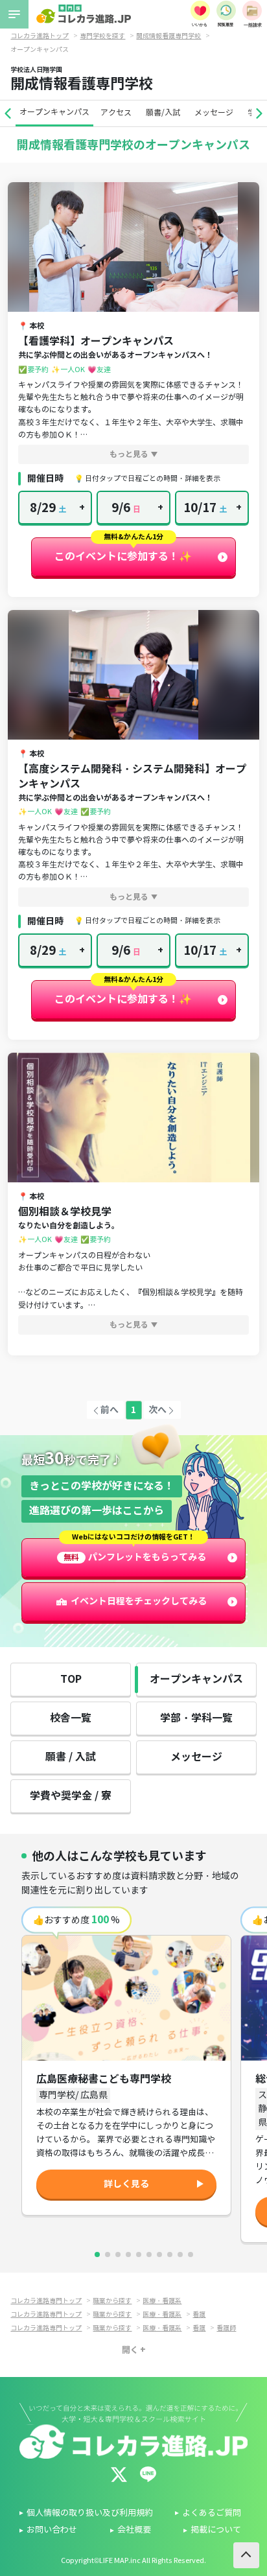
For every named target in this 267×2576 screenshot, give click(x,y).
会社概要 (134, 2530)
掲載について (216, 2530)
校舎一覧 (71, 1718)
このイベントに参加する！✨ (123, 556)
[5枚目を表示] (139, 2254)
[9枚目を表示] (180, 2254)
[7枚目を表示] (159, 2254)
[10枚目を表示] (191, 2254)
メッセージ (214, 112)
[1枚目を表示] (97, 2254)
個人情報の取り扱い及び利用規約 (90, 2513)
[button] (8, 113)
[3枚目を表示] (118, 2254)
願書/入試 (163, 112)
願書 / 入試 (71, 1757)
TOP (71, 1679)
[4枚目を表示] (128, 2254)
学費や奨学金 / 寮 (71, 1796)
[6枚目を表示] (149, 2254)
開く (130, 2349)
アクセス (116, 112)
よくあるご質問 (212, 2513)
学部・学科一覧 (196, 1718)
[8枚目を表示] (170, 2254)
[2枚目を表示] (108, 2254)
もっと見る (129, 454)
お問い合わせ (52, 2530)
